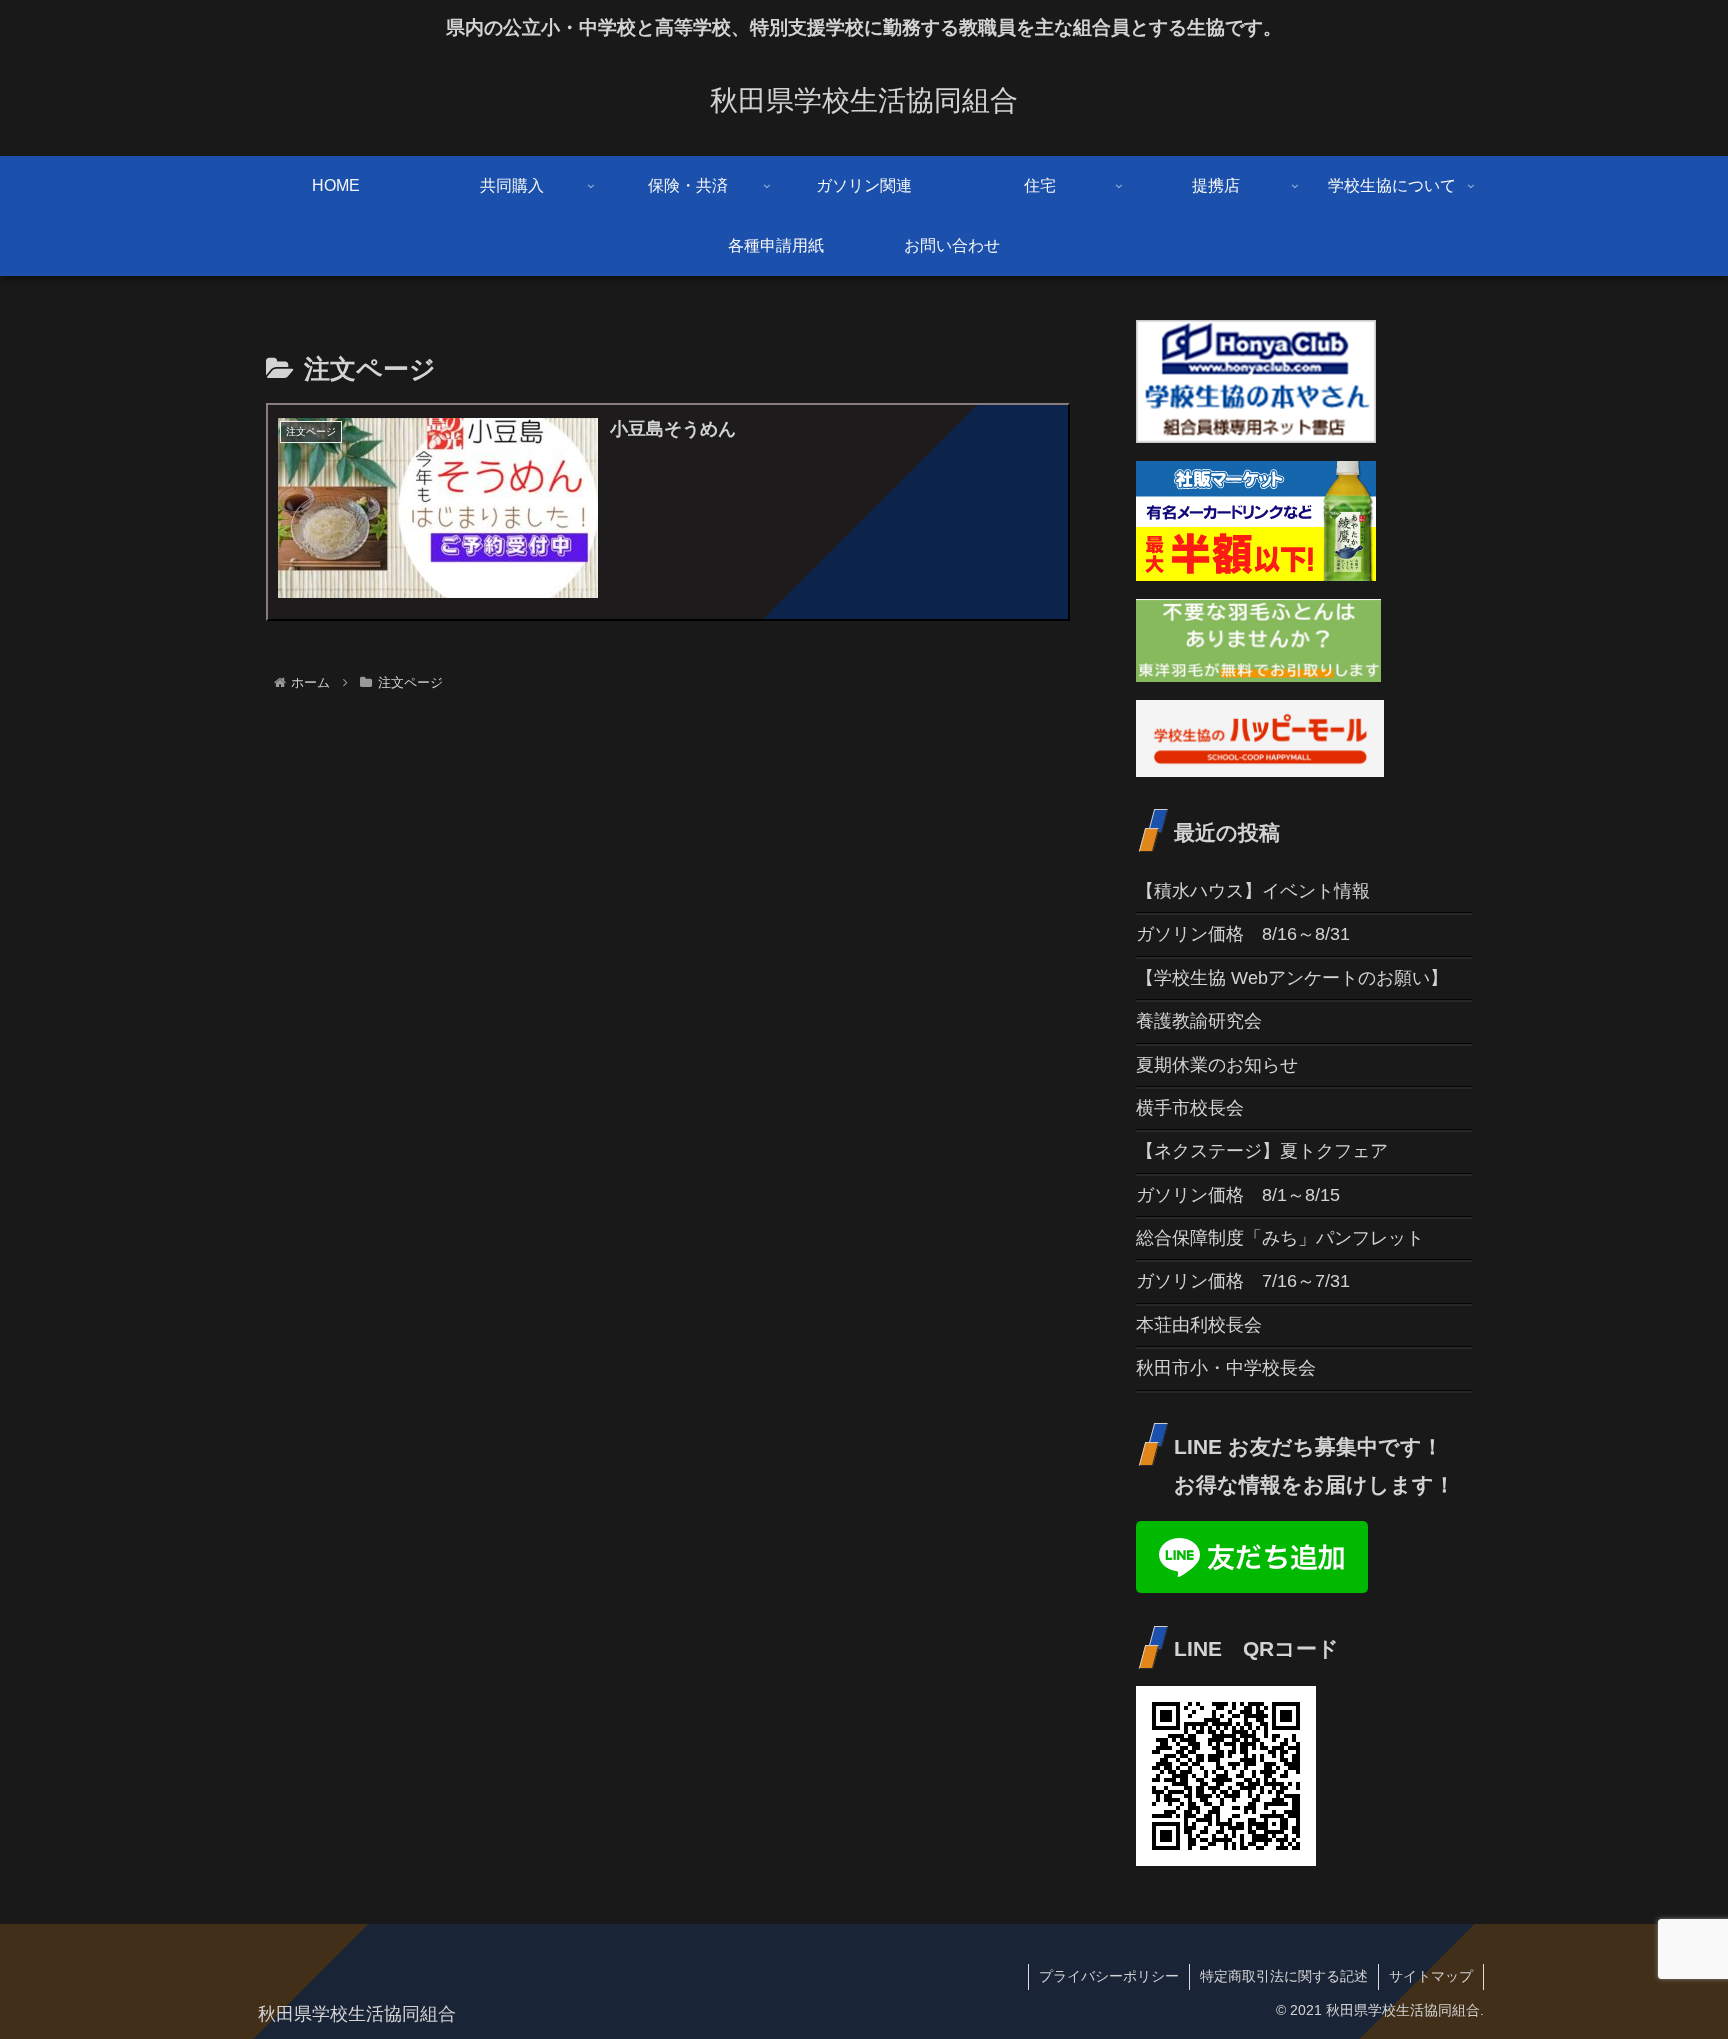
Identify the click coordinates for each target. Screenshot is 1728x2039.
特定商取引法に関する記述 (1284, 1976)
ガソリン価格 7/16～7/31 (1243, 1281)
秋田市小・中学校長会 (1226, 1368)
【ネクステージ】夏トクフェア (1262, 1151)
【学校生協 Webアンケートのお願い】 (1292, 978)
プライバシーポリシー (1109, 1976)
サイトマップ (1431, 1976)
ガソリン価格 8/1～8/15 (1238, 1195)
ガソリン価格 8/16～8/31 (1243, 934)
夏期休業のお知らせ (1217, 1065)
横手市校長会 (1190, 1108)
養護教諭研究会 (1199, 1021)
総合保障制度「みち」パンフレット (1280, 1238)
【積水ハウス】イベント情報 (1253, 891)
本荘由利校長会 (1199, 1325)
